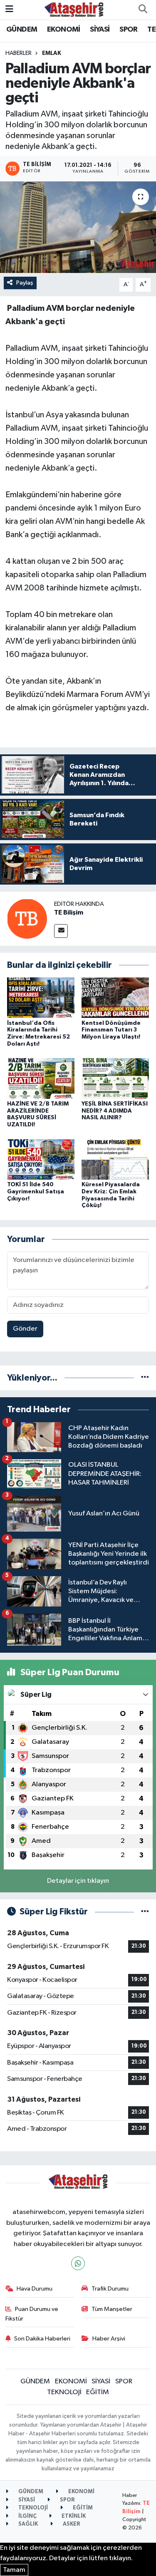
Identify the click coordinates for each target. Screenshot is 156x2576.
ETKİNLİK (73, 2516)
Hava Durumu (35, 2289)
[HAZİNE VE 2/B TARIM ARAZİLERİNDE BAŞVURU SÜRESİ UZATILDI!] (41, 1078)
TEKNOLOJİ (64, 2392)
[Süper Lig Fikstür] (145, 1912)
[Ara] (143, 10)
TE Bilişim (69, 912)
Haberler (19, 53)
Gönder (25, 1329)
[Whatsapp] (78, 2263)
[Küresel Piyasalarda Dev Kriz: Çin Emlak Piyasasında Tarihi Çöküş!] (115, 1159)
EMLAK (52, 53)
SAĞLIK (27, 2524)
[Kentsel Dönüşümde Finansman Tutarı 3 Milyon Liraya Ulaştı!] (115, 998)
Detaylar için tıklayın (78, 1881)
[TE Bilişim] (27, 919)
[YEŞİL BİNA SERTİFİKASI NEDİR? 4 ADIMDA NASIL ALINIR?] (115, 1078)
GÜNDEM (22, 30)
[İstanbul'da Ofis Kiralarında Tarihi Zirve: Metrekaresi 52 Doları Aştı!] (41, 998)
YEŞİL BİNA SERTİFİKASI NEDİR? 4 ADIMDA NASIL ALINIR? (115, 1111)
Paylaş (25, 283)
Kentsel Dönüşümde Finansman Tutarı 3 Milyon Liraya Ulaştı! (111, 1030)
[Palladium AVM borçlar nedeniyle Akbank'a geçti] (78, 227)
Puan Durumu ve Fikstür (32, 2314)
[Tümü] (145, 1378)
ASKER (71, 2524)
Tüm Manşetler (112, 2309)
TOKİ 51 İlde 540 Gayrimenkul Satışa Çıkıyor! (36, 1192)
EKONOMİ (64, 30)
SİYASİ (100, 30)
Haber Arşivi (109, 2339)
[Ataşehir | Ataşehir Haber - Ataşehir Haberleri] (74, 9)
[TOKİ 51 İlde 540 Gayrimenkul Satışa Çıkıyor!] (41, 1159)
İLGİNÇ (27, 2516)
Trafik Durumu (110, 2289)
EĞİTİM (98, 2392)
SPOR (129, 30)
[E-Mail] (61, 931)
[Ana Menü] (9, 9)
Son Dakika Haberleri (42, 2339)
